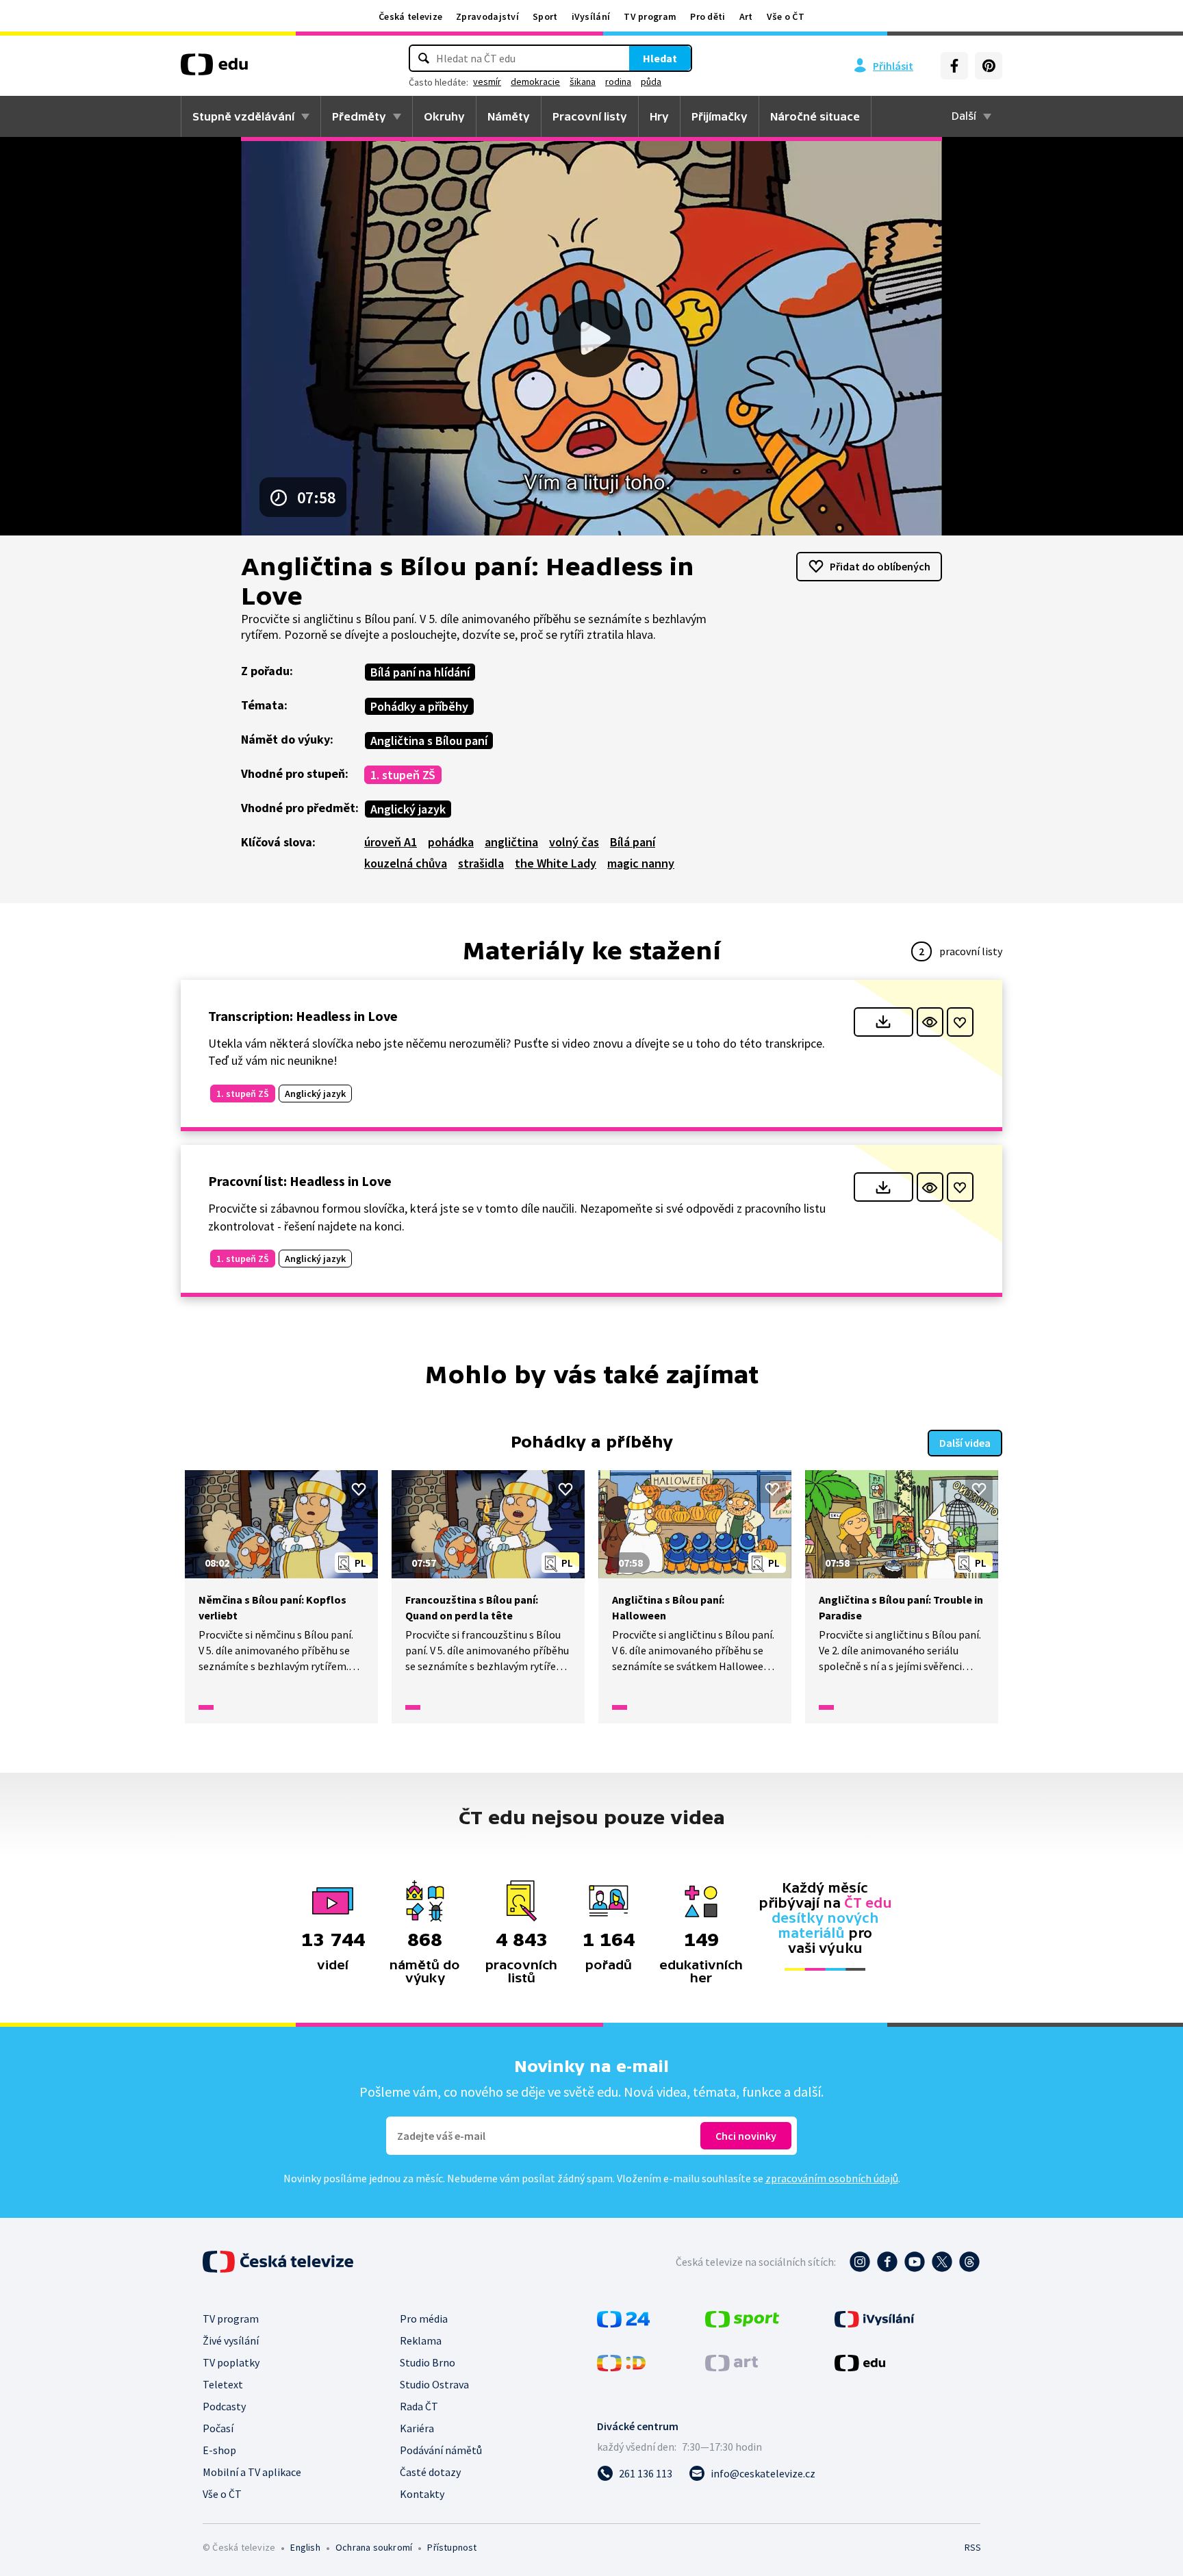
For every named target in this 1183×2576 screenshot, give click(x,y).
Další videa (965, 1443)
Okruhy (444, 116)
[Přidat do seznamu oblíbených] (960, 1022)
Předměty (359, 116)
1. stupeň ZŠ (403, 775)
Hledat (660, 58)
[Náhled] (930, 1022)
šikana (583, 81)
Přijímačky (720, 116)
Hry (659, 116)
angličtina (511, 842)
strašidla (481, 863)
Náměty (509, 116)
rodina (618, 81)
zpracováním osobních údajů (832, 2178)
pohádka (451, 842)
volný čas (574, 842)
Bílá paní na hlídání (420, 672)
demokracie (535, 81)
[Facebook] (954, 66)
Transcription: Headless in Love (303, 1016)
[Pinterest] (989, 66)
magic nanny (641, 863)
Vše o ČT (786, 16)
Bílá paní (633, 842)
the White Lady (556, 863)
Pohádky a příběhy (419, 706)
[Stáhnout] (883, 1022)
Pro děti (708, 16)
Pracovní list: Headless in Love (300, 1181)
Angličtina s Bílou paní (429, 741)
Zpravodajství (487, 16)
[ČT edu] (214, 69)
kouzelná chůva (406, 863)
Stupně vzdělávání (243, 116)
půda (651, 81)
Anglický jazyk (408, 809)
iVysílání (591, 16)
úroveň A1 (391, 842)
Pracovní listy (590, 116)
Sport (545, 16)
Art (746, 16)
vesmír (487, 81)
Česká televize (410, 16)
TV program (650, 16)
